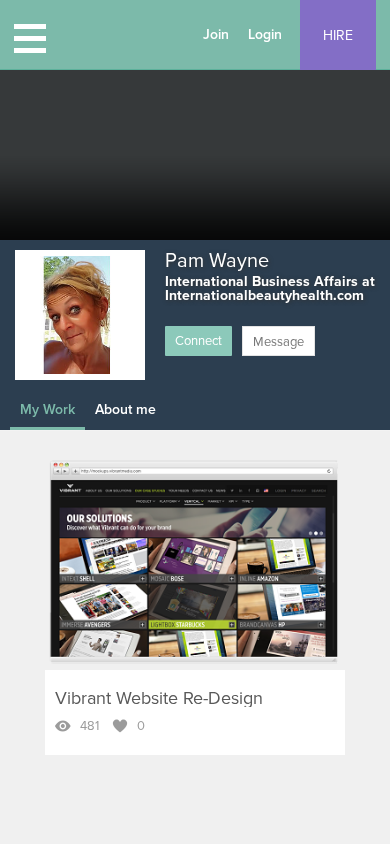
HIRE (338, 35)
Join (216, 34)
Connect (198, 341)
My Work (47, 409)
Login (265, 34)
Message (278, 342)
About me (125, 409)
